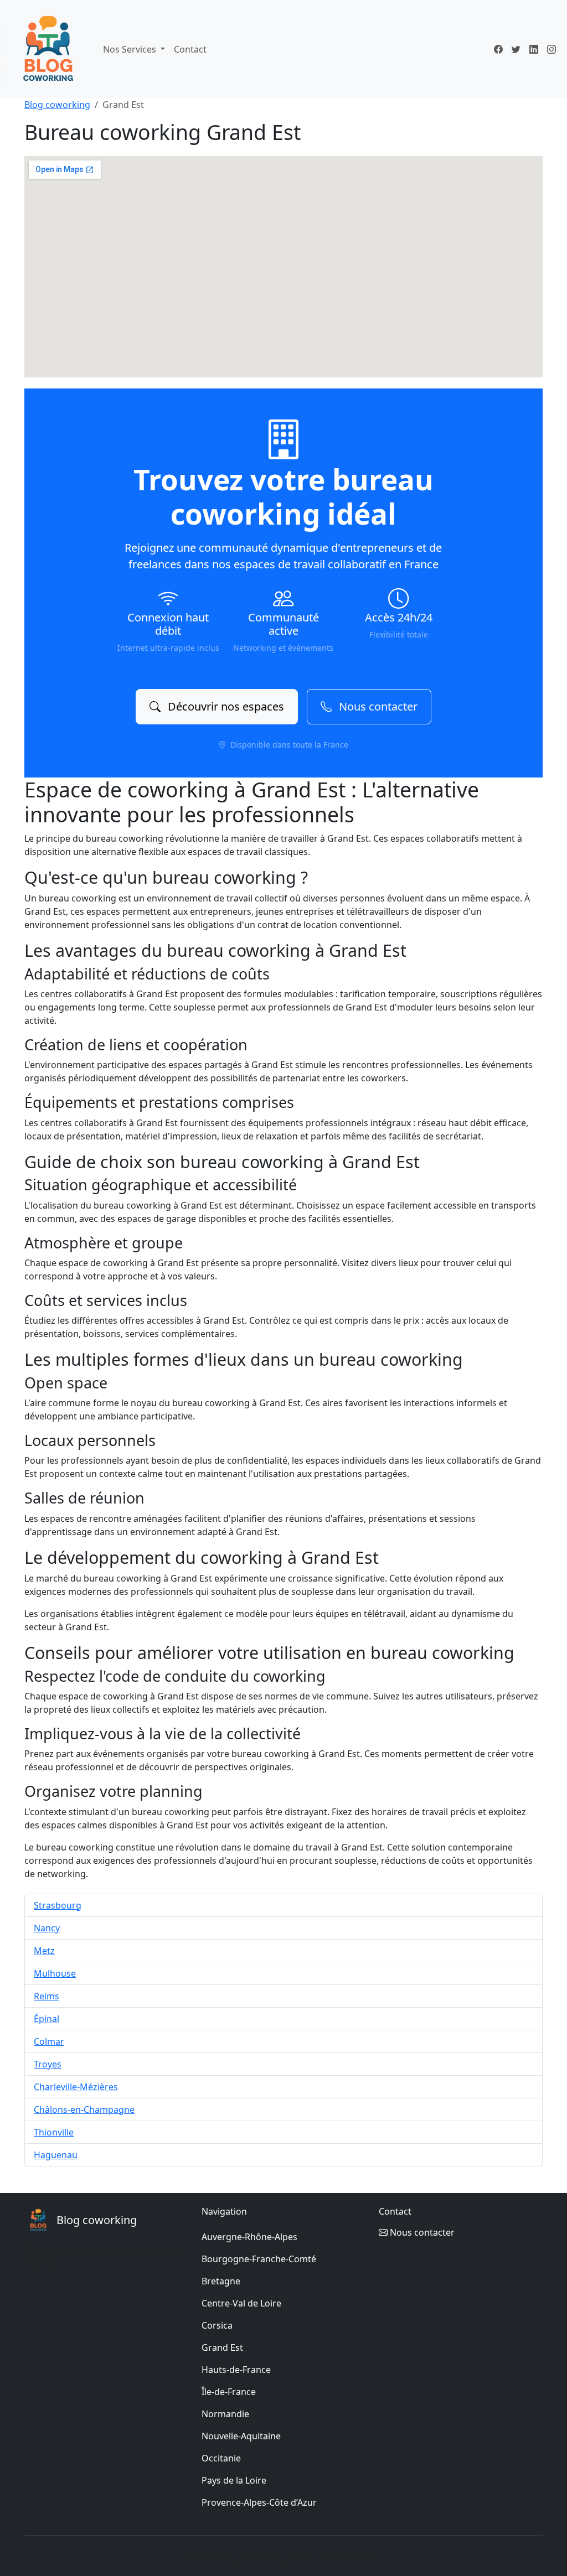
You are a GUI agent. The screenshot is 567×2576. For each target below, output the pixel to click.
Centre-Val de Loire (241, 2303)
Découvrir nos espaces (225, 706)
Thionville (54, 2132)
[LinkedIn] (534, 49)
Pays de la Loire (234, 2480)
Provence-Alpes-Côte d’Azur (259, 2502)
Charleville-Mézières (76, 2087)
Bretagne (221, 2281)
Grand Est (222, 2347)
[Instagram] (551, 49)
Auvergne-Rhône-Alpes (249, 2237)
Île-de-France (229, 2392)
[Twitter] (516, 49)
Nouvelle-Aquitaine (241, 2436)
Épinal (47, 2019)
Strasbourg (58, 1905)
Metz (44, 1951)
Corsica (217, 2325)
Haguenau (56, 2155)
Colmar (49, 2041)
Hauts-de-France (236, 2370)
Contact (190, 49)
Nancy (47, 1928)
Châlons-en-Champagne (84, 2109)
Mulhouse (55, 1973)
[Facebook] (498, 49)
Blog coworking (57, 105)
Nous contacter (377, 706)
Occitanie (221, 2458)
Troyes (48, 2064)
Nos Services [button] (131, 49)
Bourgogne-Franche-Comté (259, 2259)
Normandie (225, 2414)
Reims (47, 1996)
